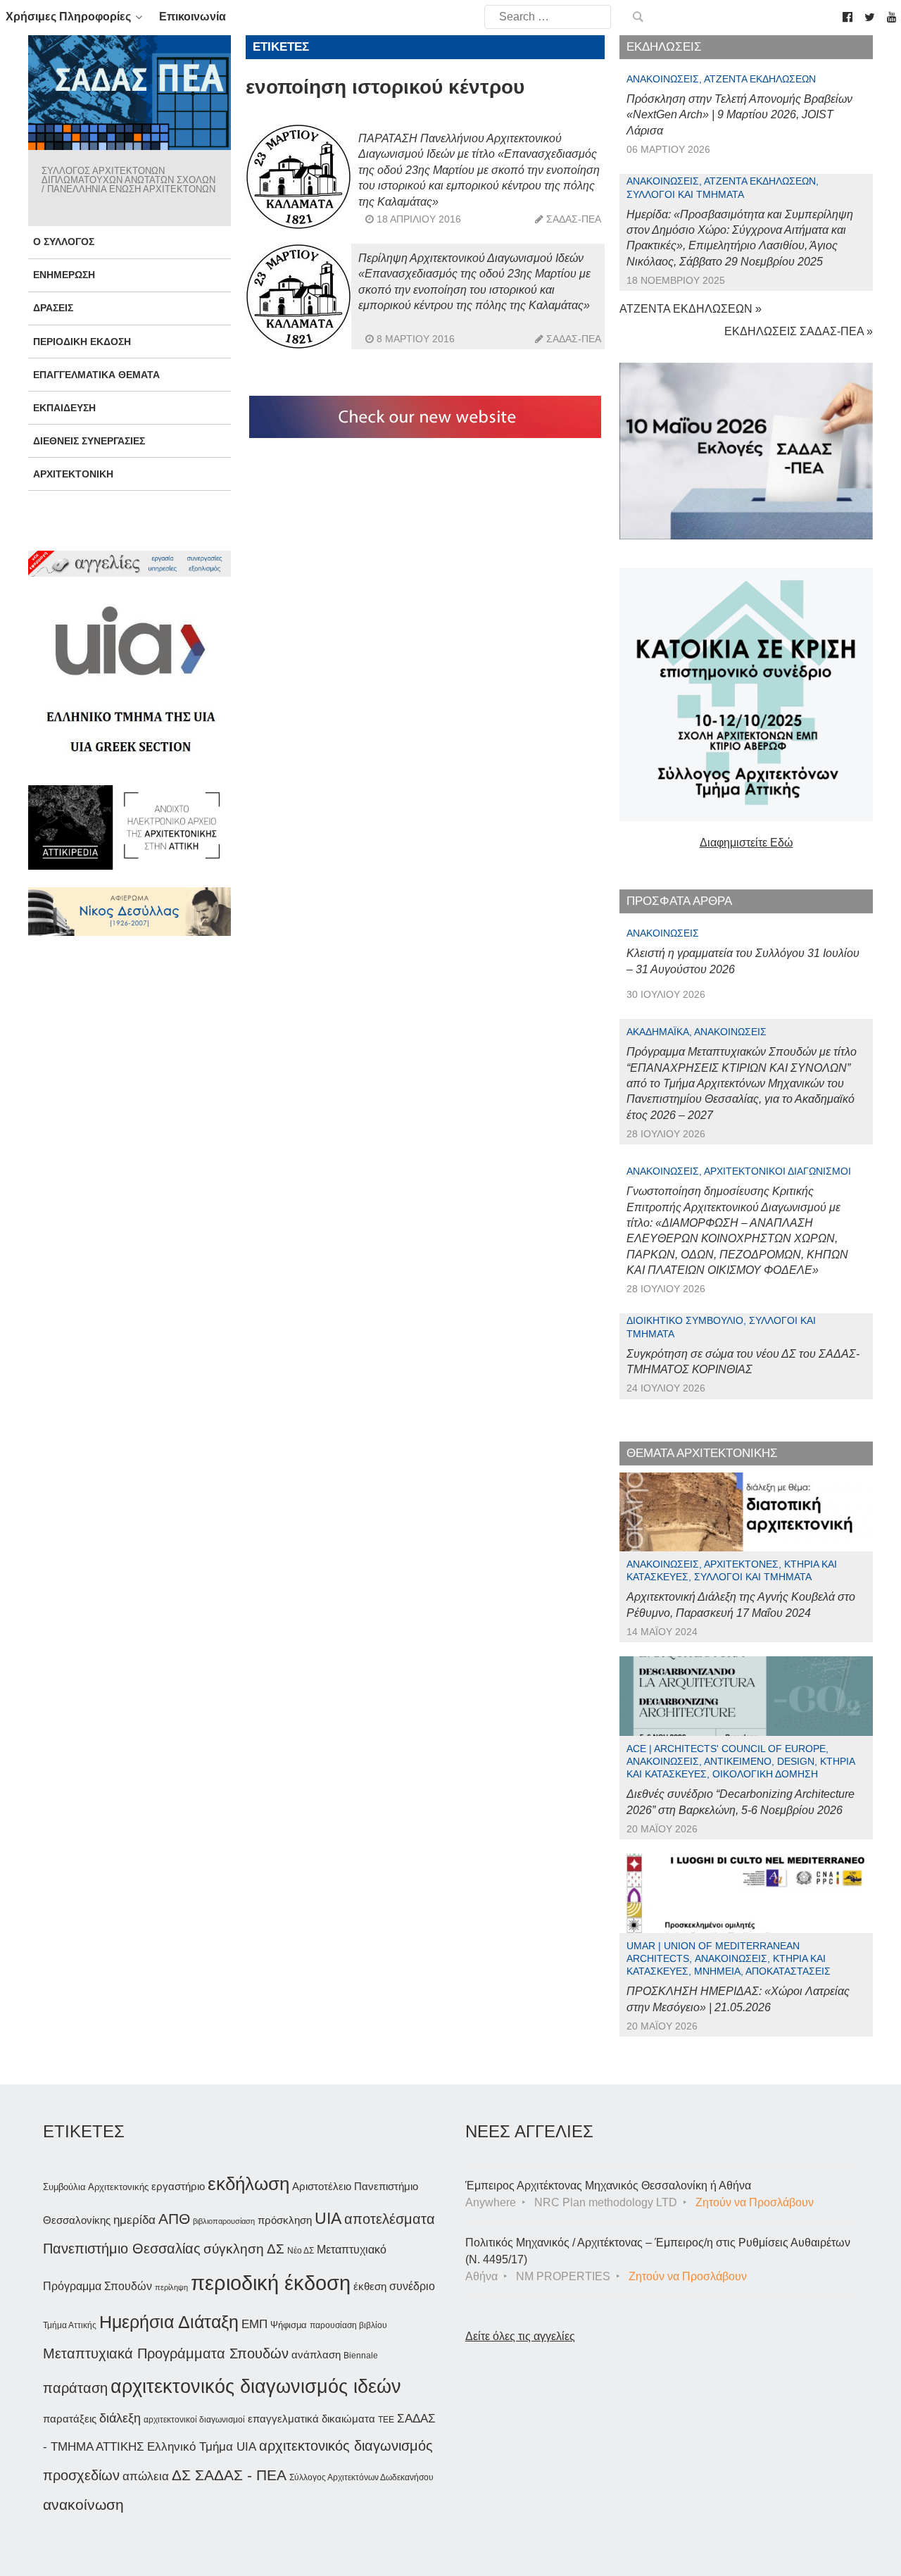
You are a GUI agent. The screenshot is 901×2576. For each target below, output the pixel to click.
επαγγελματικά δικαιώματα (311, 2419)
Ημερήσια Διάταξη (169, 2322)
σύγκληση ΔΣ (244, 2249)
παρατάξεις (70, 2419)
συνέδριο (412, 2286)
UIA (328, 2219)
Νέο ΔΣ (301, 2251)
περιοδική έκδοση (271, 2283)
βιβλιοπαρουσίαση (224, 2221)
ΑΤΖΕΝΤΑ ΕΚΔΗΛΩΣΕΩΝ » (691, 309)
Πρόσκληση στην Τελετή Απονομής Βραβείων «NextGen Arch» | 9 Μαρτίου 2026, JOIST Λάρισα (739, 115)
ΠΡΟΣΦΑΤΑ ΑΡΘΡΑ (679, 901)
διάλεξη (120, 2418)
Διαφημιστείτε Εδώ (746, 843)
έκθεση (370, 2286)
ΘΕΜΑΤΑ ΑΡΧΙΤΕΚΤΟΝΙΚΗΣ (702, 1453)
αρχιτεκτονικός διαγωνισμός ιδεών (256, 2387)
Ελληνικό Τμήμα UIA (202, 2447)
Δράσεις (53, 308)
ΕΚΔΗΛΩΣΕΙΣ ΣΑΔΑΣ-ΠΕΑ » (799, 331)
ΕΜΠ (254, 2324)
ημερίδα (134, 2220)
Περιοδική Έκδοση (82, 342)
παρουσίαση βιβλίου (348, 2325)
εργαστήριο (178, 2186)
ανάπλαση (316, 2355)
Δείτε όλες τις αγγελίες (520, 2336)
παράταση (75, 2388)
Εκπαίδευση (64, 408)
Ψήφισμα (289, 2325)
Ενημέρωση (64, 275)
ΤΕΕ (386, 2420)
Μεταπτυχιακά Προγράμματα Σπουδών (166, 2353)
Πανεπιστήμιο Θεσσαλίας (122, 2249)
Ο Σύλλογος (64, 242)
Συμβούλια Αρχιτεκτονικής (96, 2187)
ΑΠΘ (174, 2219)
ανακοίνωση (83, 2505)
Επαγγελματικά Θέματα (96, 375)
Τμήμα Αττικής (70, 2325)
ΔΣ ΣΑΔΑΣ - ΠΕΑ (229, 2475)
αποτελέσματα (390, 2219)
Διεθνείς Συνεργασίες (89, 441)
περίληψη (171, 2287)
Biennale (361, 2356)
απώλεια (146, 2476)
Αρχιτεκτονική (73, 474)
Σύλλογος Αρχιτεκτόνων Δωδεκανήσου (361, 2477)
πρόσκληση (285, 2220)
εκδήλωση (248, 2184)
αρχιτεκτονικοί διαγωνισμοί (194, 2420)
